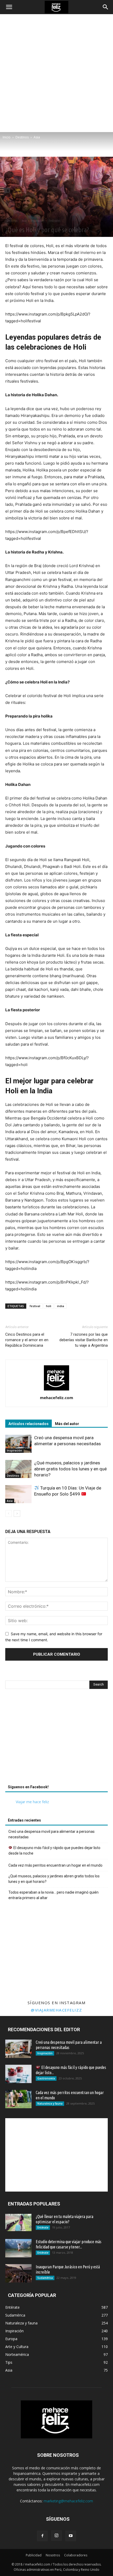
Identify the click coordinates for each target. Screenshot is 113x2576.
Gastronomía (46, 2078)
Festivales (55, 221)
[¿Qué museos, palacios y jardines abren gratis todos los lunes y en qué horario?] (18, 1469)
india (61, 1306)
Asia (37, 137)
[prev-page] (9, 1513)
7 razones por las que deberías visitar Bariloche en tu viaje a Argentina (84, 1340)
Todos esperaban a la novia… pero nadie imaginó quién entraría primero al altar (53, 1895)
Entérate (43, 2227)
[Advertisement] (56, 73)
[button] (9, 7)
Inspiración (38, 221)
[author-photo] (56, 1390)
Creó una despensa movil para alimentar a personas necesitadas (52, 1834)
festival (35, 1306)
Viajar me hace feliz (32, 1802)
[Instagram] (56, 2536)
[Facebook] (42, 2536)
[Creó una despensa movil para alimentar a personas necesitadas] (18, 1444)
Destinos (22, 137)
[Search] (106, 7)
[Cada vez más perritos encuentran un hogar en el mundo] (18, 2099)
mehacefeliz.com (56, 1398)
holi (49, 1306)
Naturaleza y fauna (50, 2104)
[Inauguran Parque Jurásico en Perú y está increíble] (18, 2273)
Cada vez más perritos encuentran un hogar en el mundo (55, 1865)
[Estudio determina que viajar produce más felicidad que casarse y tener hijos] (18, 2248)
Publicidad (34, 2555)
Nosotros (53, 2555)
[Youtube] (71, 2536)
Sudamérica (45, 2278)
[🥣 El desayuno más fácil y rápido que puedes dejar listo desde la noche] (18, 2074)
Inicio (7, 137)
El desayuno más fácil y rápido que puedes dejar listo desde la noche (54, 1851)
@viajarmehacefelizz (56, 2010)
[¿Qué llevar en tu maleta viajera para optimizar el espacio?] (18, 2223)
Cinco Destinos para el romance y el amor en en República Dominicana (27, 1340)
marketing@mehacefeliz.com (68, 2501)
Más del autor (67, 1424)
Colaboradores (76, 2555)
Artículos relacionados (29, 1424)
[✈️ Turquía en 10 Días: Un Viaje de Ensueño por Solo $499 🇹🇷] (18, 1494)
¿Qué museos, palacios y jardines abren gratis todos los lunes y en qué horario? (70, 1469)
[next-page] (17, 1513)
